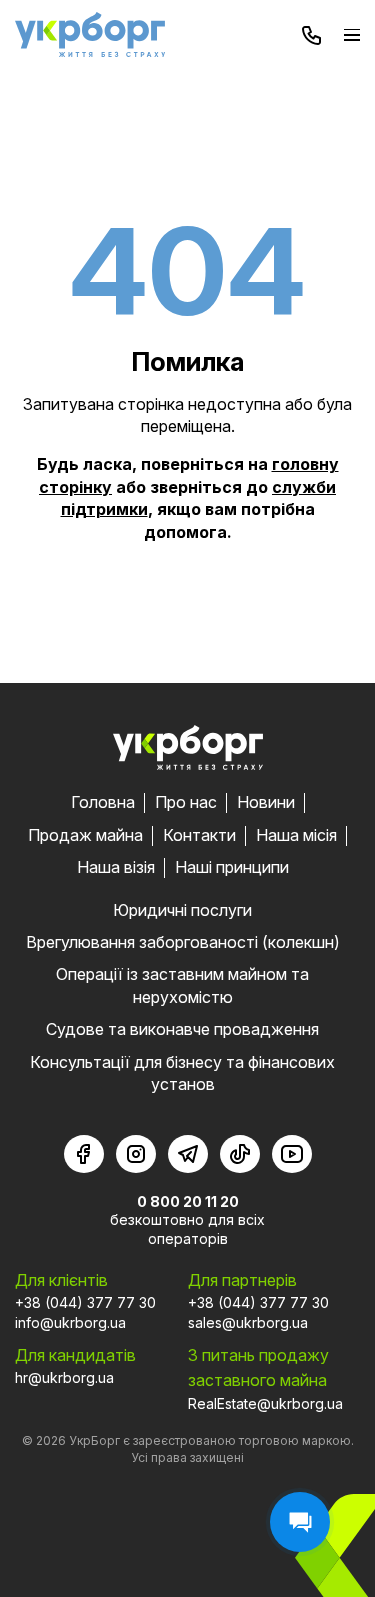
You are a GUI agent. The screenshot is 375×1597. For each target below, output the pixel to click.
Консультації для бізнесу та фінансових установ (182, 1073)
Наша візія (116, 867)
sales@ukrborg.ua (248, 1322)
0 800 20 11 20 (188, 1201)
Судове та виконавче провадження (182, 1029)
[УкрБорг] (90, 34)
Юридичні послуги (182, 910)
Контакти (199, 835)
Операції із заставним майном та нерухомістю (182, 985)
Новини (266, 802)
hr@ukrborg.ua (64, 1377)
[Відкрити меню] (352, 34)
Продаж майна (85, 835)
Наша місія (296, 835)
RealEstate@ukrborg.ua (265, 1403)
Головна (103, 802)
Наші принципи (232, 867)
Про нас (186, 802)
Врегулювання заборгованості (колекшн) (183, 942)
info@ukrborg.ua (70, 1322)
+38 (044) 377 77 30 (85, 1302)
